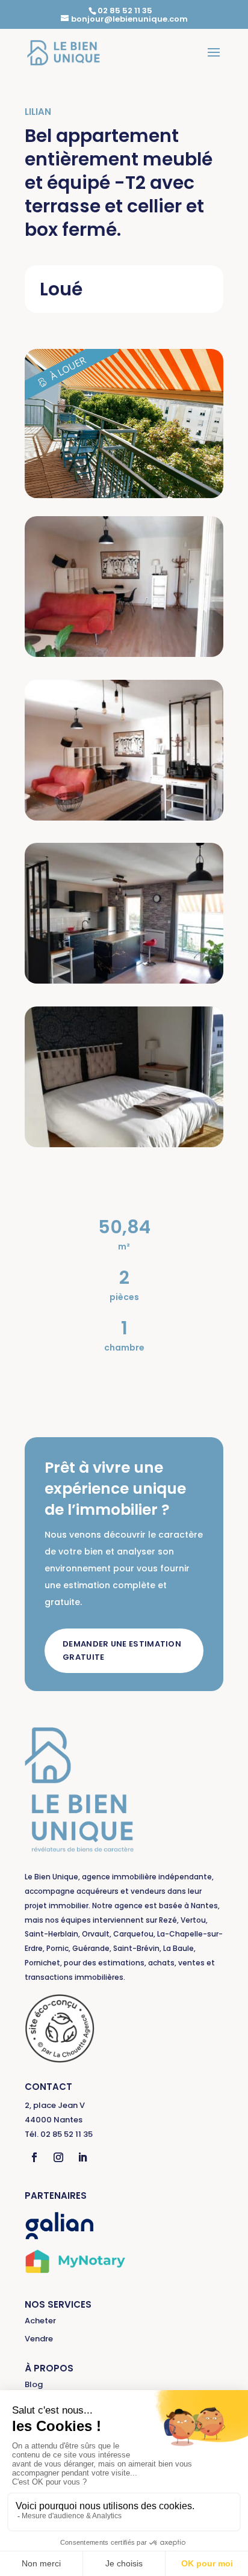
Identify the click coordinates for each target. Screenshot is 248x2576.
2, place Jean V (55, 2105)
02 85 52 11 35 (125, 11)
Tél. (59, 2134)
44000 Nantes (54, 2120)
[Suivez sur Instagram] (58, 2157)
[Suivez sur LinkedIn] (82, 2157)
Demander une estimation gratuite (122, 1650)
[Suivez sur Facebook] (34, 2157)
